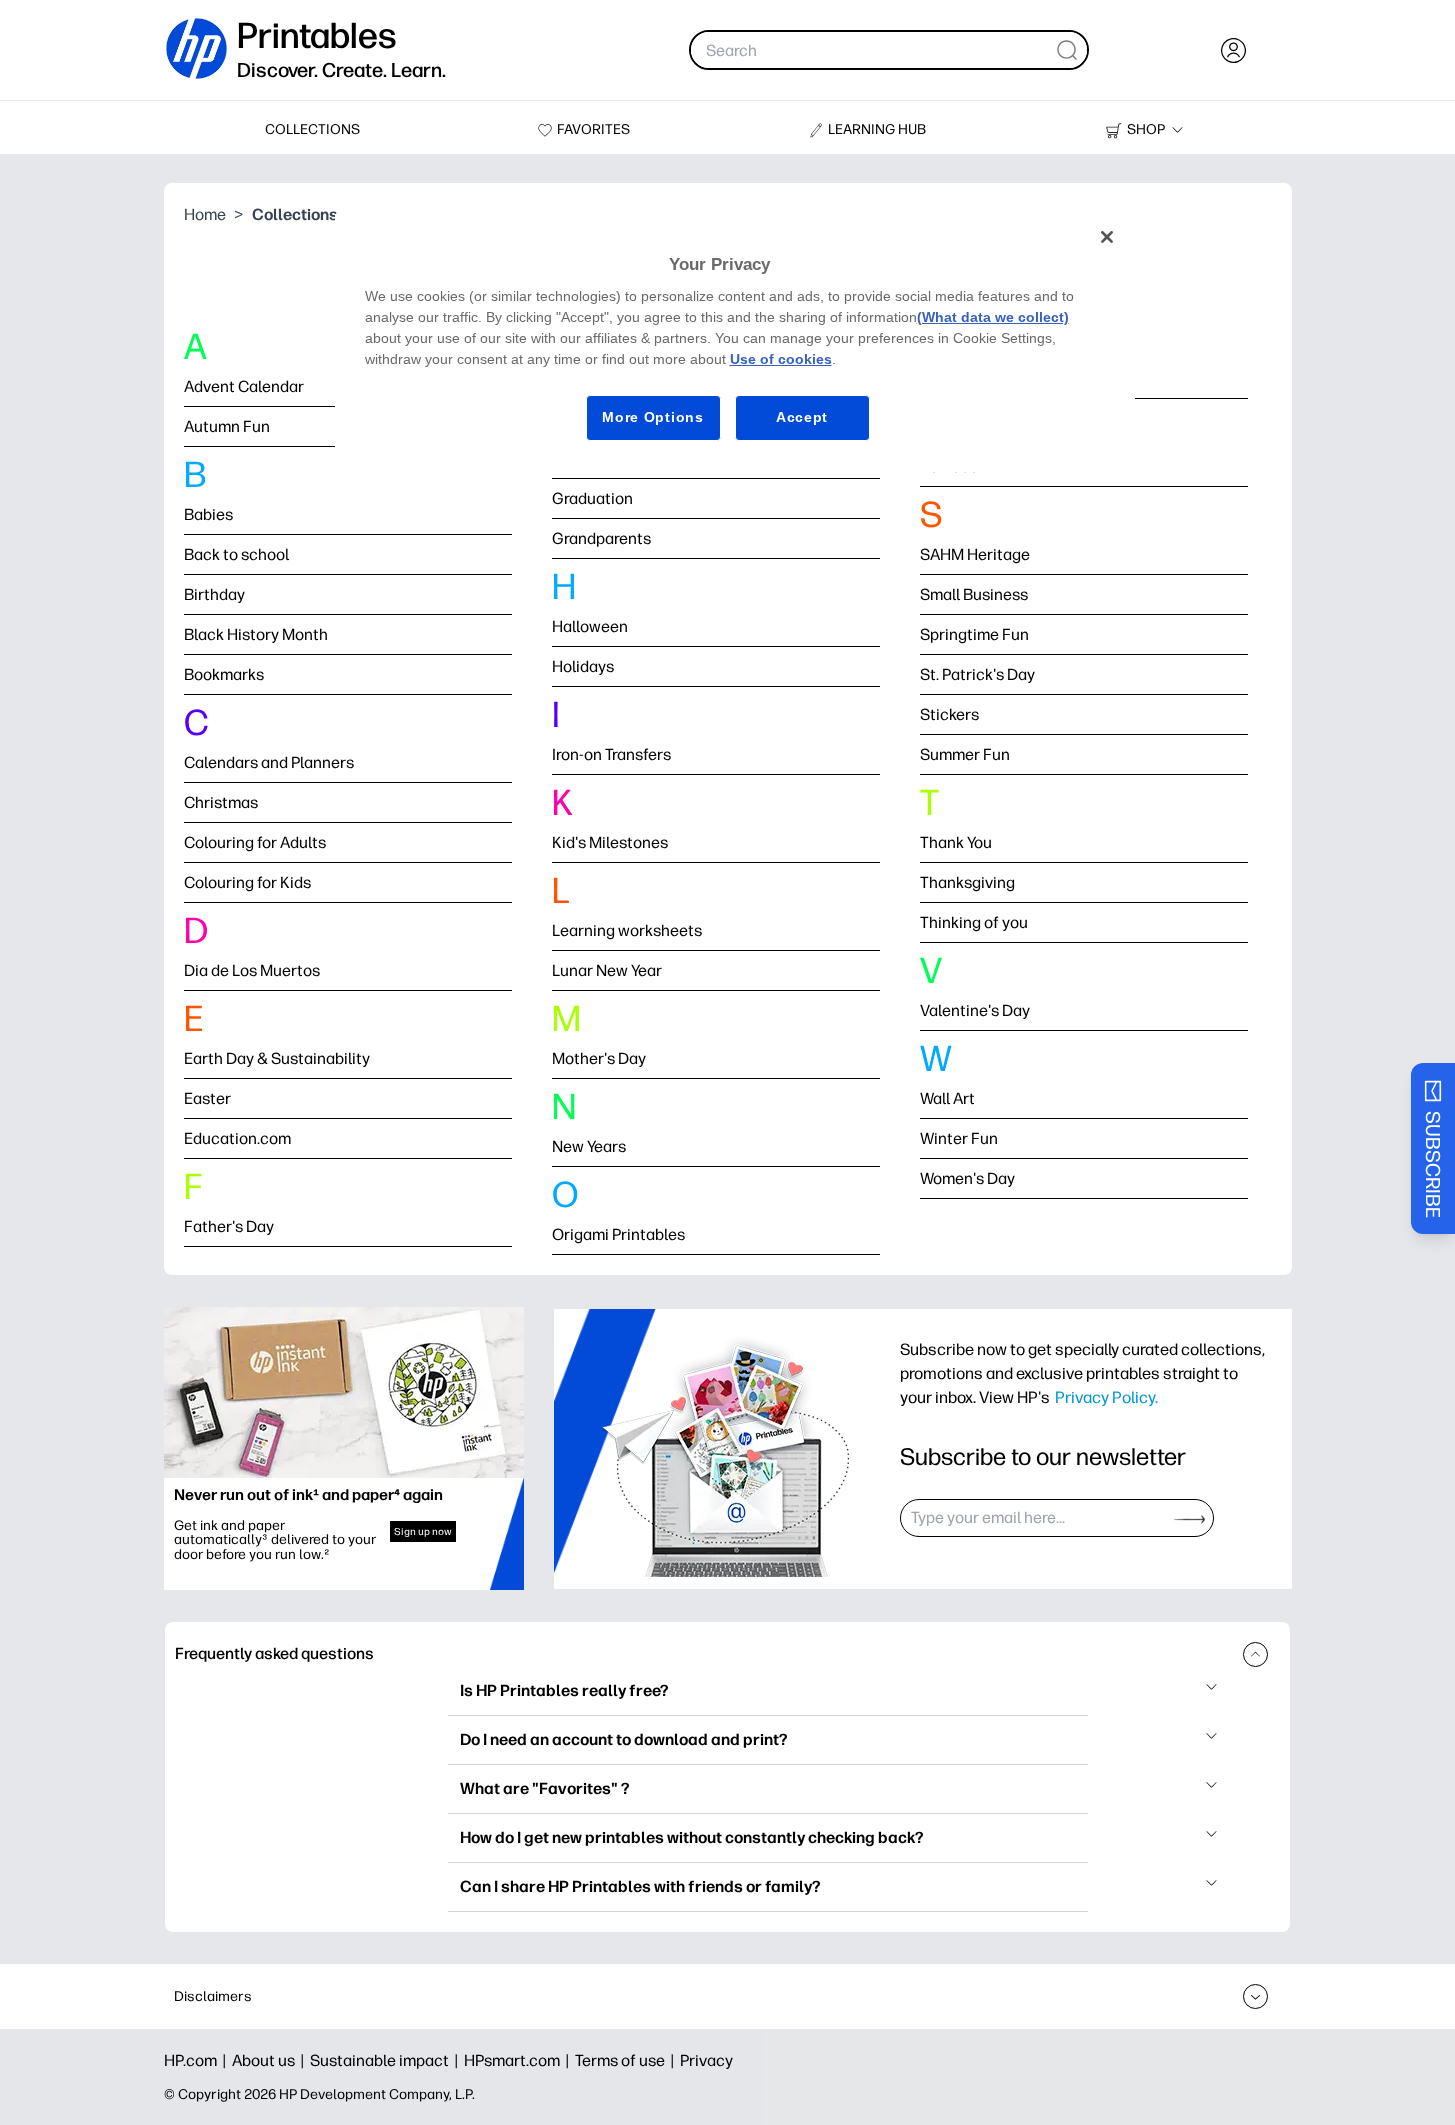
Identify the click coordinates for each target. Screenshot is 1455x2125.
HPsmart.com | (519, 2060)
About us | (271, 2060)
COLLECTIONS (312, 129)
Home (205, 214)
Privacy (706, 2060)
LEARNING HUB (877, 129)
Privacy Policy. (1106, 1397)
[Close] (1107, 237)
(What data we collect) (993, 317)
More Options (652, 417)
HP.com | (198, 2060)
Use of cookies (781, 359)
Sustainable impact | (387, 2060)
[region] (735, 342)
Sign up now (423, 1531)
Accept (802, 417)
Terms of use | (627, 2060)
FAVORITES (593, 129)
